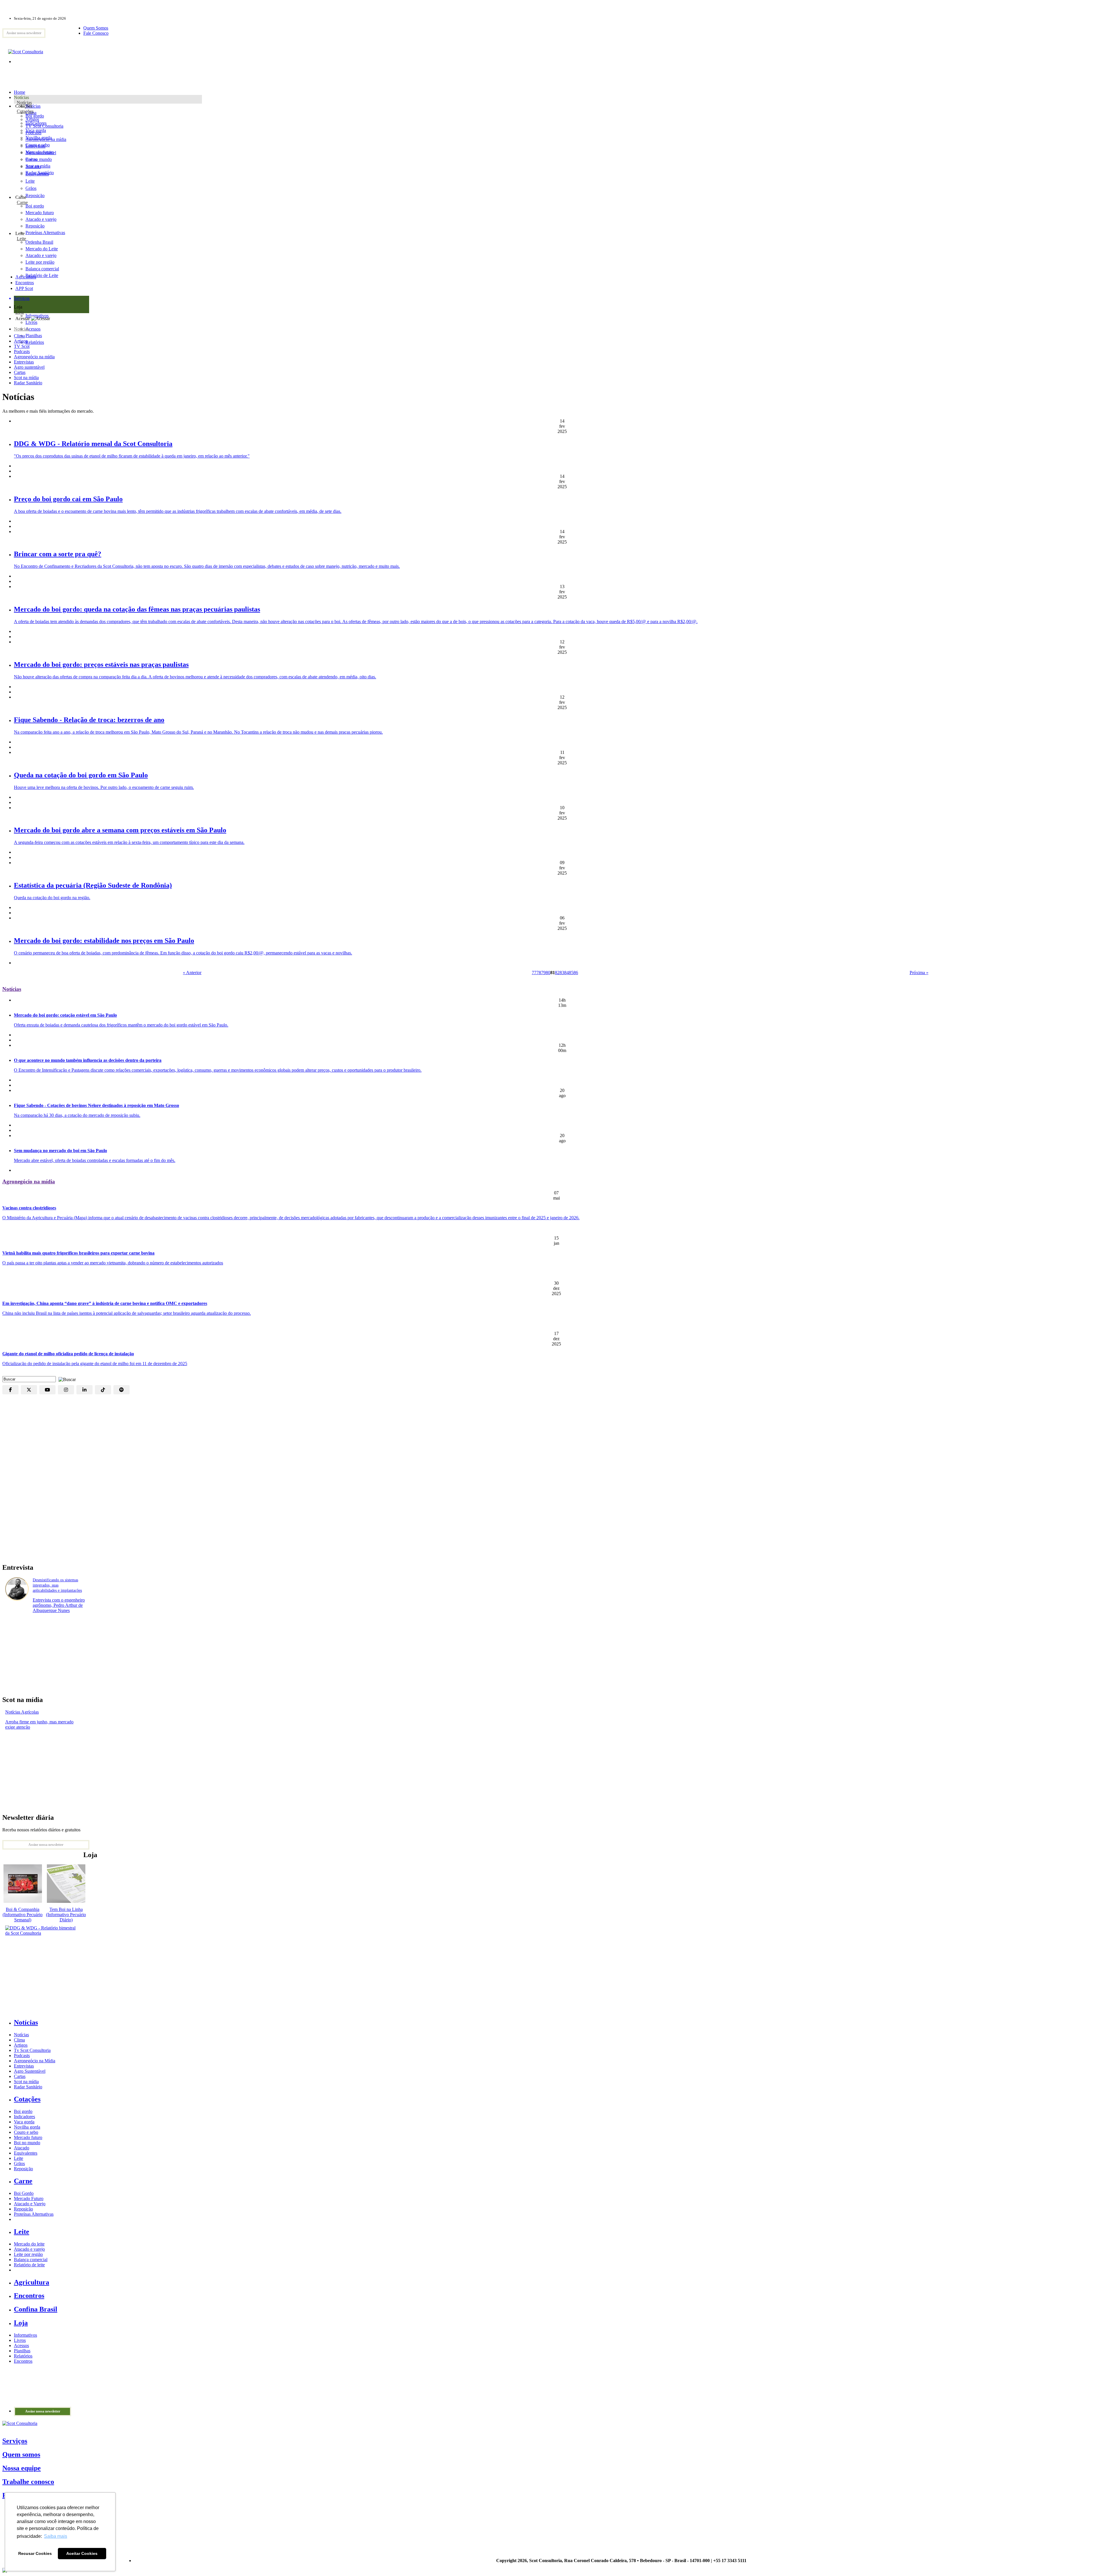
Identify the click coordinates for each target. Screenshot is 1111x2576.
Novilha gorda (39, 138)
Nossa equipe (22, 2468)
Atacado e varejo (29, 2249)
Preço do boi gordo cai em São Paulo (68, 499)
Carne (22, 202)
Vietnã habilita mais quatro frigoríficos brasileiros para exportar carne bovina (78, 1253)
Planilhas (22, 2351)
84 (566, 973)
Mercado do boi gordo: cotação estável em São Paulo (65, 1015)
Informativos (25, 2335)
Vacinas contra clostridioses (29, 1208)
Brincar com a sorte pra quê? (58, 554)
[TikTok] (103, 1390)
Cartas (20, 372)
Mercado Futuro (29, 2198)
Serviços (15, 2441)
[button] (66, 1379)
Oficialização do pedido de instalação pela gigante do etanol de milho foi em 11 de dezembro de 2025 (95, 1364)
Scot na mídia (26, 378)
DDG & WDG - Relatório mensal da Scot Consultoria (93, 444)
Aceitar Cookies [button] (82, 2553)
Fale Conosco (96, 33)
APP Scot (24, 288)
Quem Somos (96, 28)
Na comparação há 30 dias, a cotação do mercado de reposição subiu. (77, 1115)
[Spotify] (122, 1390)
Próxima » (919, 973)
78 (539, 973)
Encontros (25, 283)
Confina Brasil (36, 2309)
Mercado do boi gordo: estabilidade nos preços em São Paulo (104, 941)
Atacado (33, 167)
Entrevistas (24, 362)
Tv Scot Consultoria (32, 2050)
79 (543, 973)
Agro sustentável (29, 367)
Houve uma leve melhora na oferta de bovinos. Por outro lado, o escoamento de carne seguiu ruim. (104, 787)
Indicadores (36, 123)
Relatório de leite (29, 2265)
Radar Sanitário (28, 383)
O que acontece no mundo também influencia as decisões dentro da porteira (88, 1060)
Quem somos (21, 2454)
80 (548, 973)
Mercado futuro (40, 152)
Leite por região (28, 2254)
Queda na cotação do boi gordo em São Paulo (81, 775)
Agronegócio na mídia (34, 357)
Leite (30, 181)
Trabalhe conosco (28, 2482)
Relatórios (23, 2356)
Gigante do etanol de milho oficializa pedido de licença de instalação (68, 1354)
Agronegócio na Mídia (35, 2061)
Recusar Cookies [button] (35, 2553)
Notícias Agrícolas (22, 1712)
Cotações (25, 111)
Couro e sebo (38, 145)
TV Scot (22, 346)
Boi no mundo (39, 159)
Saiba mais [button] (56, 2536)
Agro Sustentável (30, 2071)
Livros (20, 2340)
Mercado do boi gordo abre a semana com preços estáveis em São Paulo (120, 830)
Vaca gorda (36, 130)
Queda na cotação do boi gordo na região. (52, 898)
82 (557, 973)
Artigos (21, 341)
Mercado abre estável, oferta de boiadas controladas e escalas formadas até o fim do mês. (95, 1160)
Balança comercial (31, 2260)
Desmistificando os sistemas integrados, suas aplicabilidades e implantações (57, 1585)
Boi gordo (35, 116)
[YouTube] (47, 1390)
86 (576, 973)
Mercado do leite (29, 2244)
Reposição (35, 195)
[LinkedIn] (84, 1390)
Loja (20, 312)
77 (534, 973)
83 (562, 973)
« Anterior (192, 973)
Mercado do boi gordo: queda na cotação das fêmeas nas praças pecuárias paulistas (137, 609)
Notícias (24, 103)
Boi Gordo (24, 2193)
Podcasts (22, 351)
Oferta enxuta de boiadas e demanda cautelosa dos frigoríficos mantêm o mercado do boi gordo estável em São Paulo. (121, 1025)
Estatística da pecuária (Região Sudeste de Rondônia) (93, 885)
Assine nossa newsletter (24, 33)
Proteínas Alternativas (34, 2214)
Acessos (21, 2345)
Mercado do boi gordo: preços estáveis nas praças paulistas (101, 664)
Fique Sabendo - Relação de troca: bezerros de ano (89, 720)
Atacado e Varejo (30, 2204)
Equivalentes (37, 174)
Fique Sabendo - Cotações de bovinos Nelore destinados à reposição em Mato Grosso (96, 1105)
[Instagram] (66, 1390)
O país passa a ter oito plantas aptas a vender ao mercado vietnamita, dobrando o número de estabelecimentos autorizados (113, 1263)
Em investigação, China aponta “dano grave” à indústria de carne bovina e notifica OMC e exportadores (105, 1303)
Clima (19, 336)
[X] (29, 1390)
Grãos (31, 188)
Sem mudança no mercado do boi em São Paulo (60, 1151)
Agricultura (26, 277)
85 (571, 973)
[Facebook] (10, 1390)
